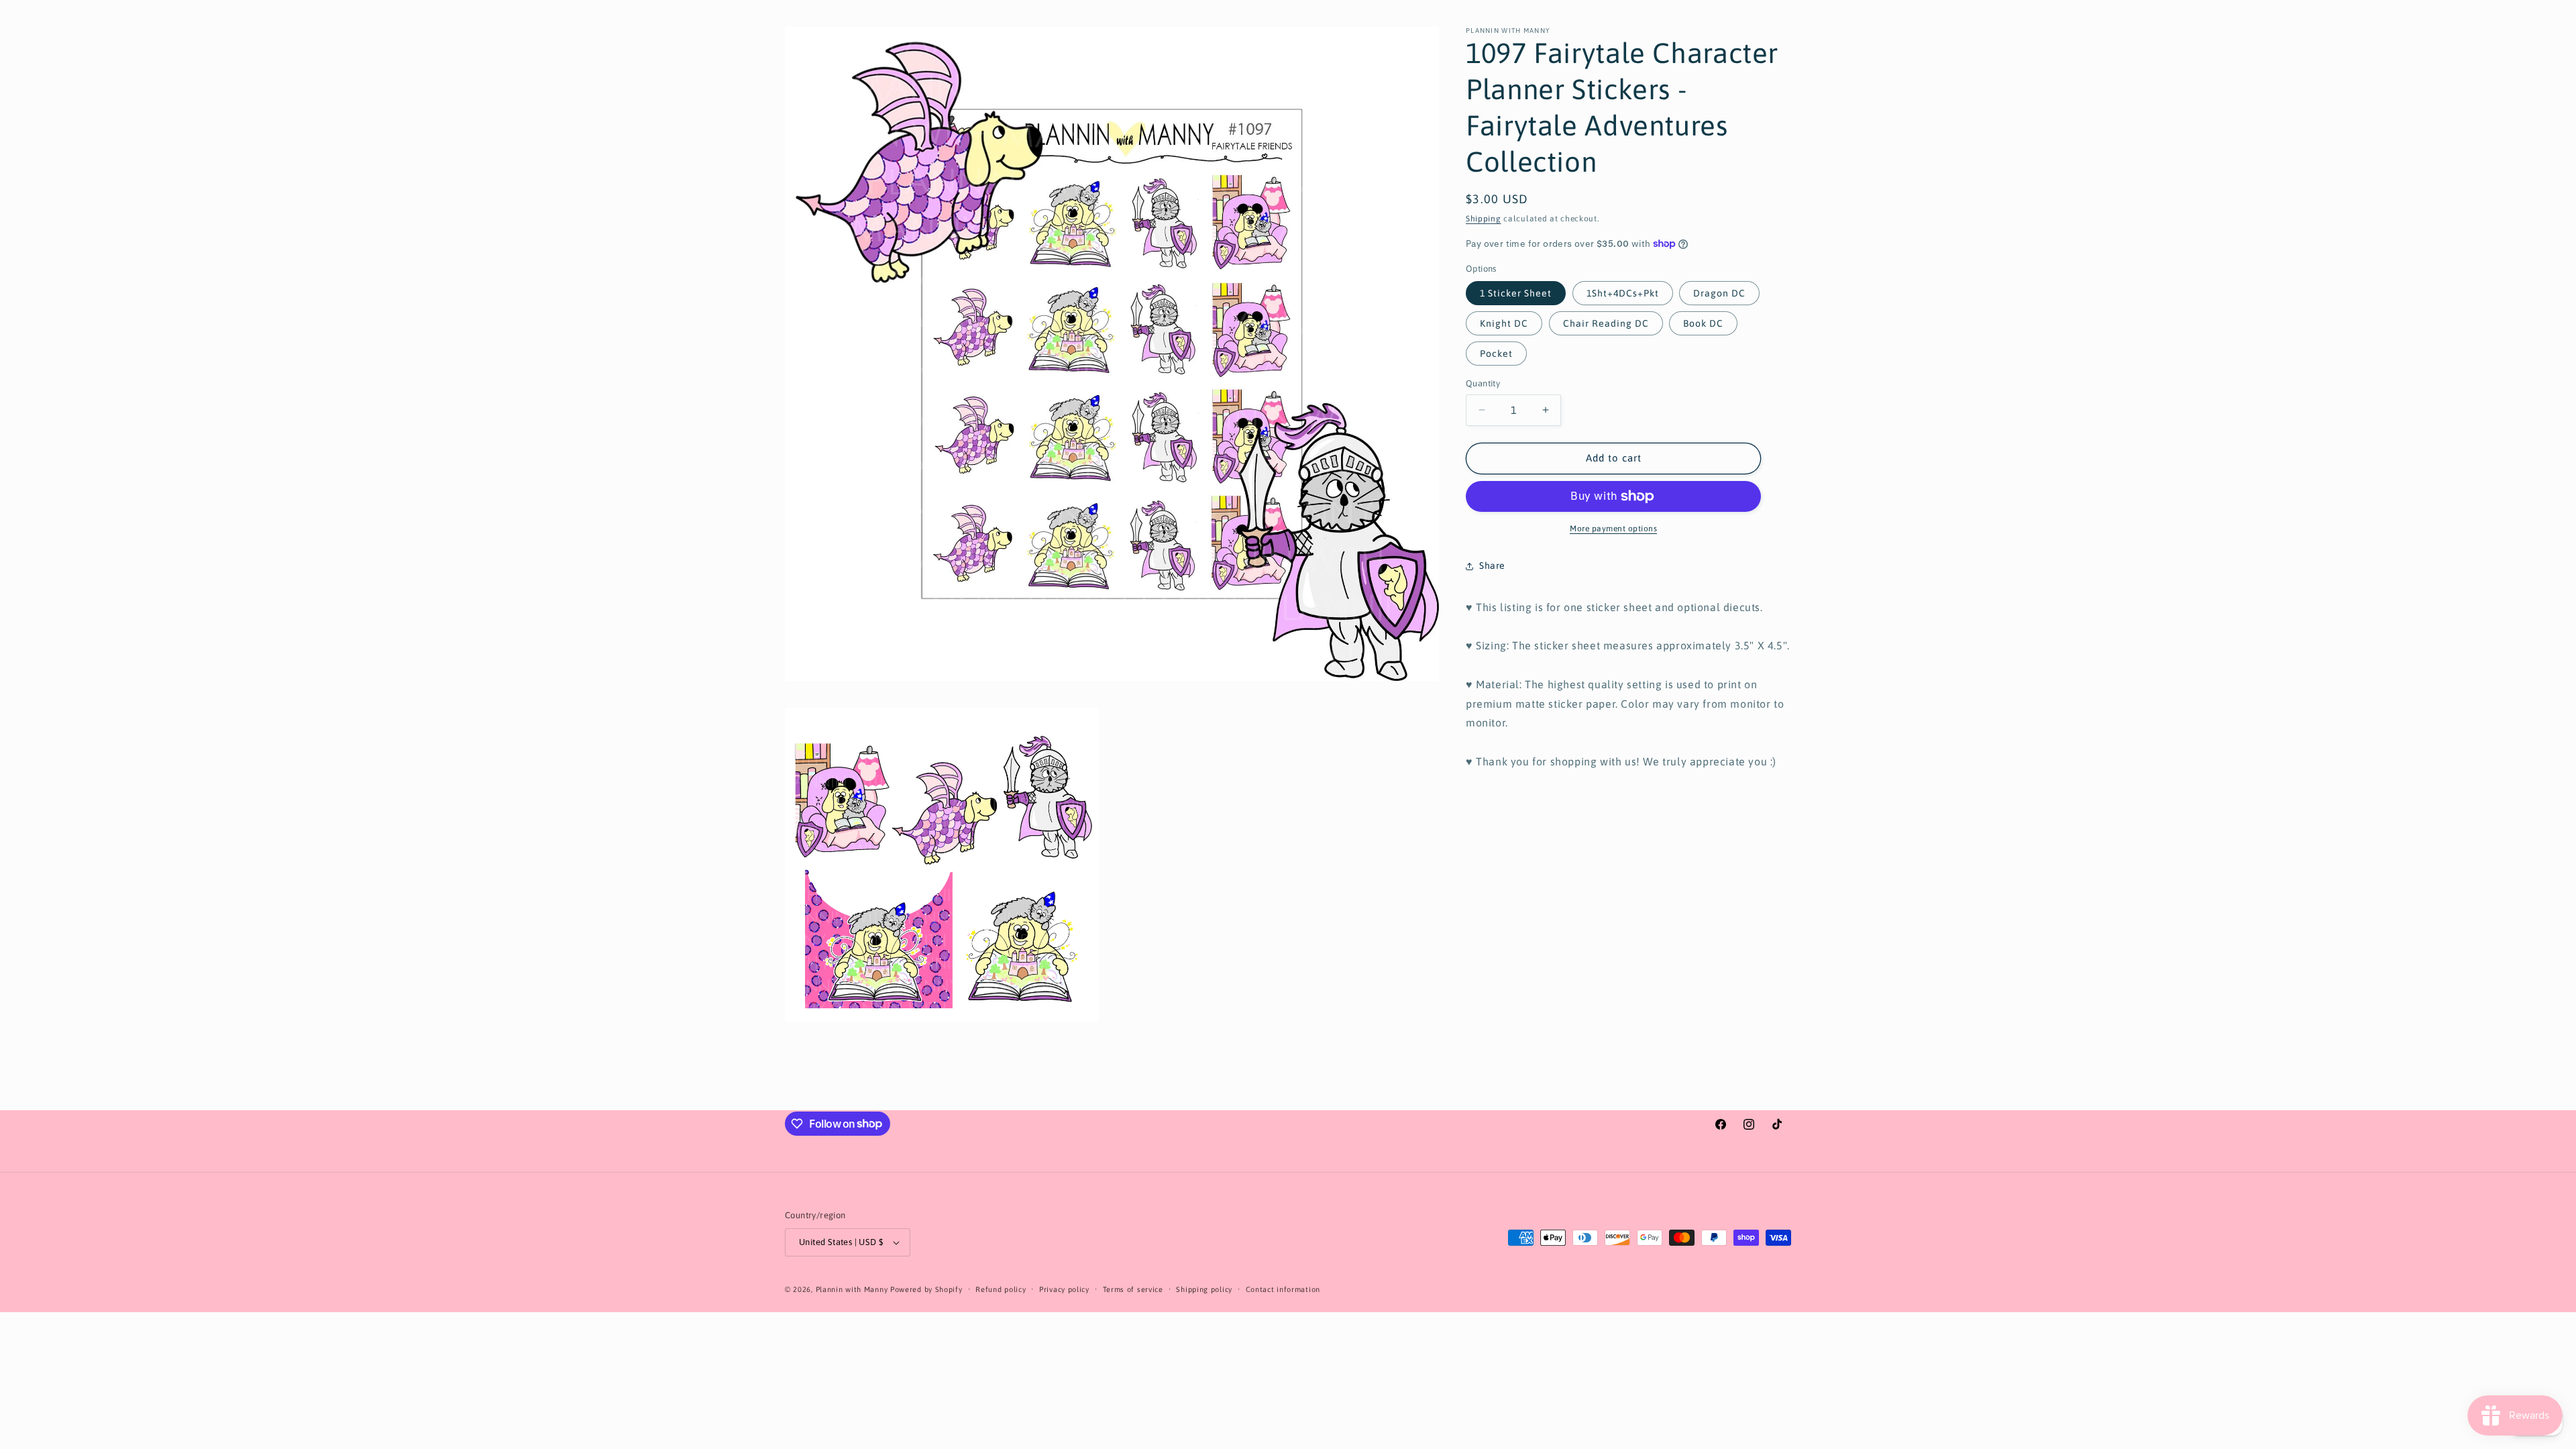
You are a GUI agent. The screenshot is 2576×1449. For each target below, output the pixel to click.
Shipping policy (1204, 1289)
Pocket (1496, 354)
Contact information (1283, 1289)
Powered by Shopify (926, 1289)
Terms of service (1133, 1289)
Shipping (1484, 219)
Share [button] (1492, 566)
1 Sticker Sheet (1516, 293)
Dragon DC (1719, 293)
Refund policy (1001, 1289)
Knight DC (1504, 323)
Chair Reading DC (1606, 323)
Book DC (1703, 323)
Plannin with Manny (852, 1289)
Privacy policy (1064, 1289)
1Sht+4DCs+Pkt (1623, 293)
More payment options (1613, 529)
